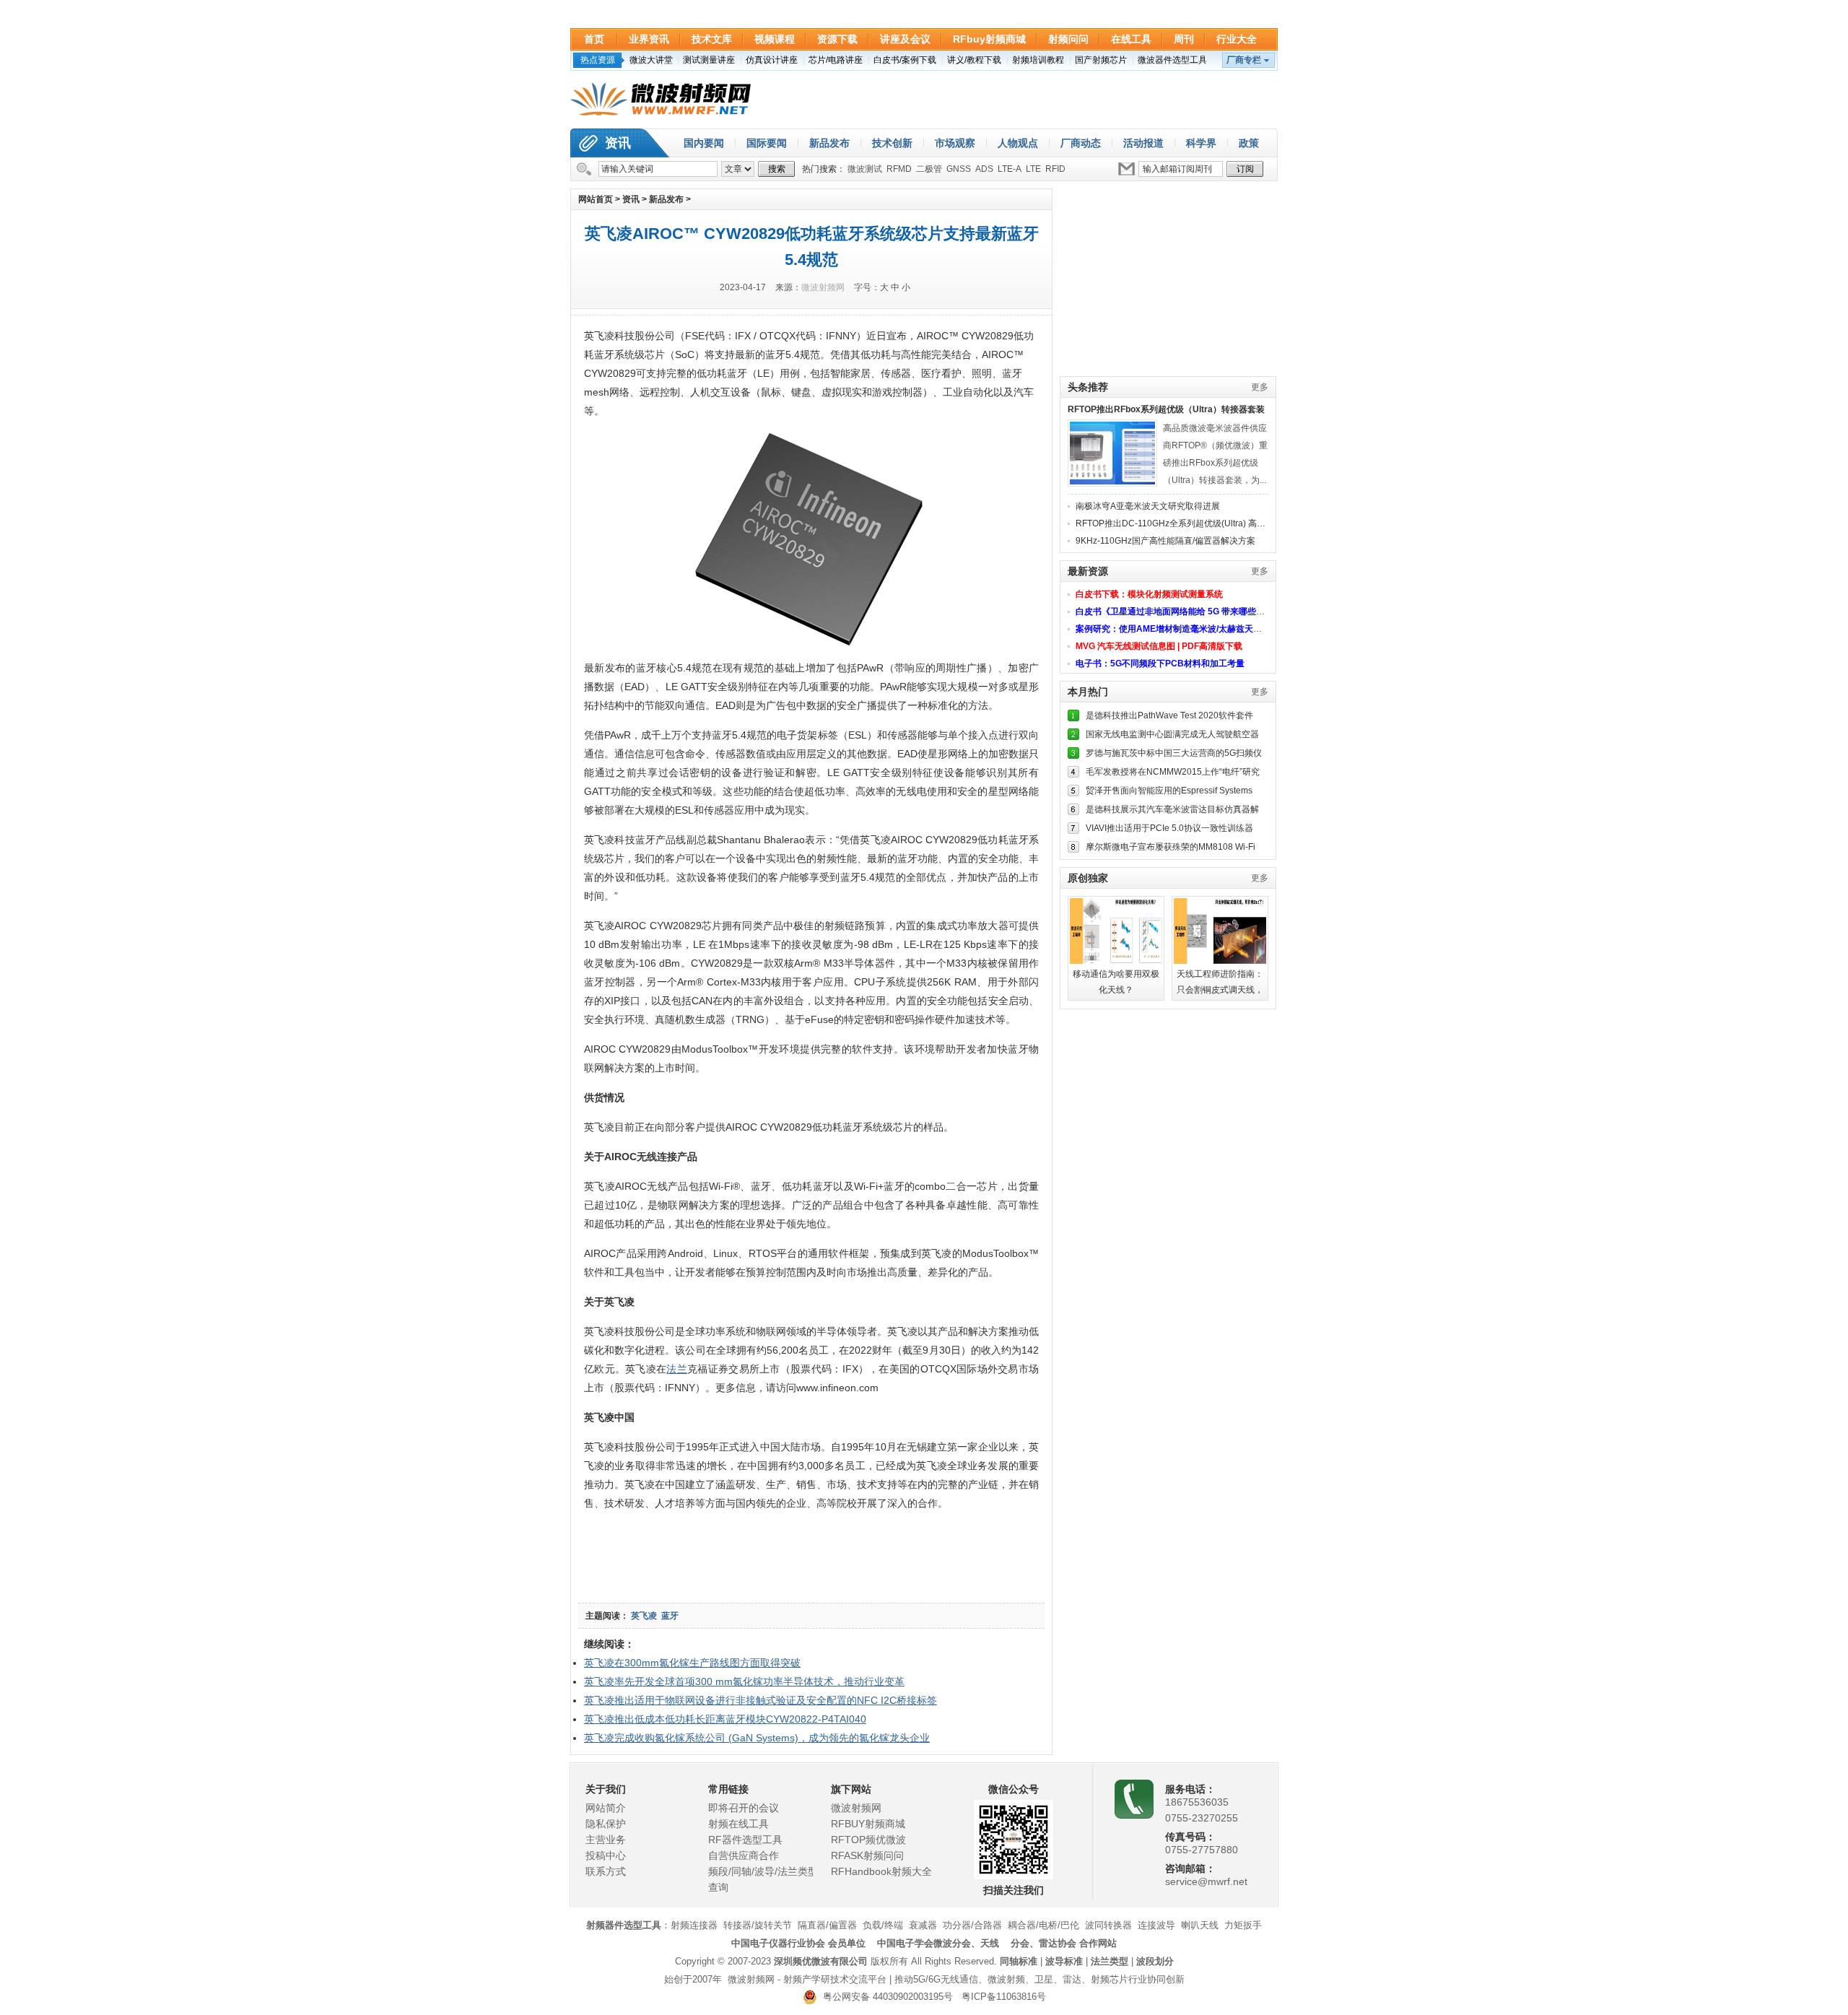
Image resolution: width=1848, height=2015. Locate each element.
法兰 (677, 1369)
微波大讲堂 (651, 60)
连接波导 (1156, 1925)
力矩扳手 (1243, 1925)
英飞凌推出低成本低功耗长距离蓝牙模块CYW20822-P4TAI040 (725, 1719)
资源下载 (837, 39)
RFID (1055, 169)
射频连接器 (694, 1925)
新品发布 (829, 143)
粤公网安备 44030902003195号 (885, 1997)
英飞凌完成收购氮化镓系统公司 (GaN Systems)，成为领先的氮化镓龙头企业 (757, 1738)
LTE (1033, 169)
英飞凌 (644, 1616)
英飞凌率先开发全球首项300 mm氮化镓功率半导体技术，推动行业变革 (744, 1681)
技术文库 (712, 39)
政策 (1249, 143)
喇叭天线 (1200, 1925)
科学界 (1201, 143)
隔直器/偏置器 (827, 1925)
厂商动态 (1081, 143)
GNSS (959, 169)
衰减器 (923, 1925)
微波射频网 (823, 287)
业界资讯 (649, 39)
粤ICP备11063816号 (1004, 1997)
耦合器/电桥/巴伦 (1043, 1925)
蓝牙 (670, 1616)
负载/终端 (883, 1925)
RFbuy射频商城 (989, 39)
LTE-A (1010, 169)
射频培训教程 (1038, 60)
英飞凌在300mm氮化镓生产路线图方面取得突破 (692, 1663)
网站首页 (596, 199)
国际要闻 (767, 143)
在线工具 (1131, 39)
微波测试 (865, 169)
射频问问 (1068, 39)
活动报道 (1143, 143)
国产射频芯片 (1101, 60)
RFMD (899, 169)
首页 (594, 39)
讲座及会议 (905, 39)
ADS (984, 169)
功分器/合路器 (972, 1925)
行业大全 (1237, 39)
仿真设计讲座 (772, 60)
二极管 (929, 169)
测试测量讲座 (709, 60)
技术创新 (892, 143)
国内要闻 (704, 143)
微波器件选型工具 (1172, 60)
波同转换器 (1108, 1925)
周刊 (1184, 39)
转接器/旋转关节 (758, 1925)
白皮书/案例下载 (905, 60)
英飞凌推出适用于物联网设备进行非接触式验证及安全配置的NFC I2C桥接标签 (760, 1700)
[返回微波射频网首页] (661, 100)
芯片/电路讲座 (836, 60)
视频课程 (775, 39)
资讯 (618, 143)
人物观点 (1018, 143)
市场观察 (955, 143)
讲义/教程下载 (974, 60)
